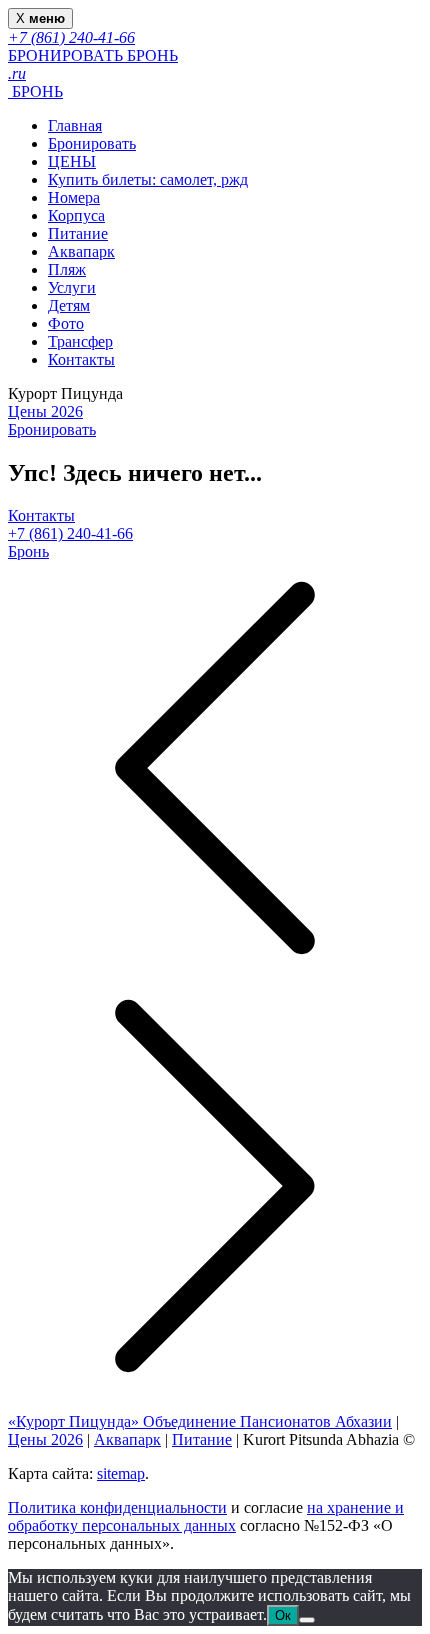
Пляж (67, 269)
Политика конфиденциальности (117, 1507)
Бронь (28, 551)
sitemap (121, 1473)
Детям (69, 305)
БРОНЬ (35, 91)
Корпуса (76, 215)
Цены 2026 (45, 411)
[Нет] (307, 1620)
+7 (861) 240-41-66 (70, 533)
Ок (283, 1615)
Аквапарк (81, 251)
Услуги (72, 287)
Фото (66, 323)
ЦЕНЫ (72, 161)
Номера (74, 197)
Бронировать (92, 143)
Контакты (81, 359)
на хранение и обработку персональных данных (206, 1516)
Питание (78, 233)
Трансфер (80, 341)
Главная (75, 125)
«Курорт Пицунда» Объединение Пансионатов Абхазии (200, 1421)
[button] (215, 770)
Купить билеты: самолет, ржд (148, 179)
